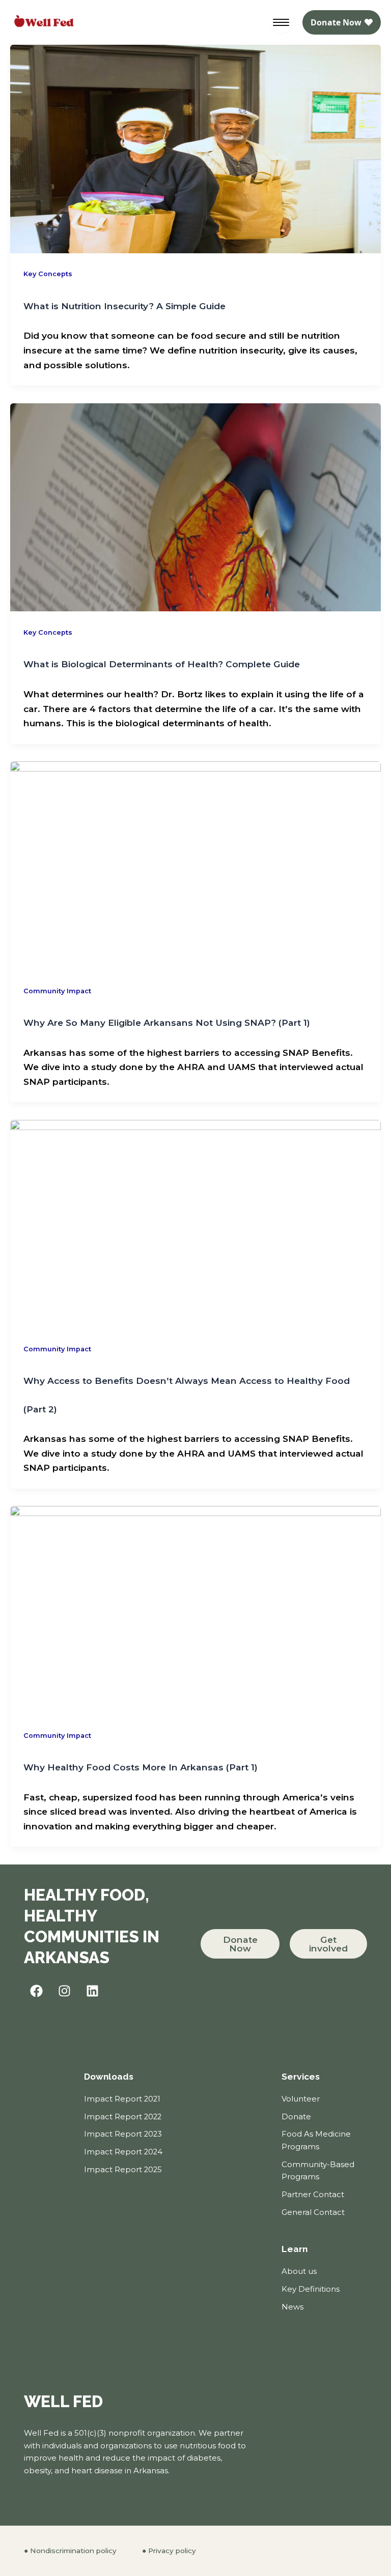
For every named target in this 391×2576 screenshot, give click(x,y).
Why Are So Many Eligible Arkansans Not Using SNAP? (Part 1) (167, 1023)
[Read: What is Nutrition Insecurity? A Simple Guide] (195, 148)
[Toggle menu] (281, 22)
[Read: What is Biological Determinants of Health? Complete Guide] (195, 506)
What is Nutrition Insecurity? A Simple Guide (124, 306)
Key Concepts (48, 274)
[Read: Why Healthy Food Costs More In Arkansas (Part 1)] (195, 1609)
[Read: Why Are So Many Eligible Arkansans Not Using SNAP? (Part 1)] (195, 864)
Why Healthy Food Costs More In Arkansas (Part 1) (141, 1767)
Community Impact (57, 991)
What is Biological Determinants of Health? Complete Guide (162, 664)
